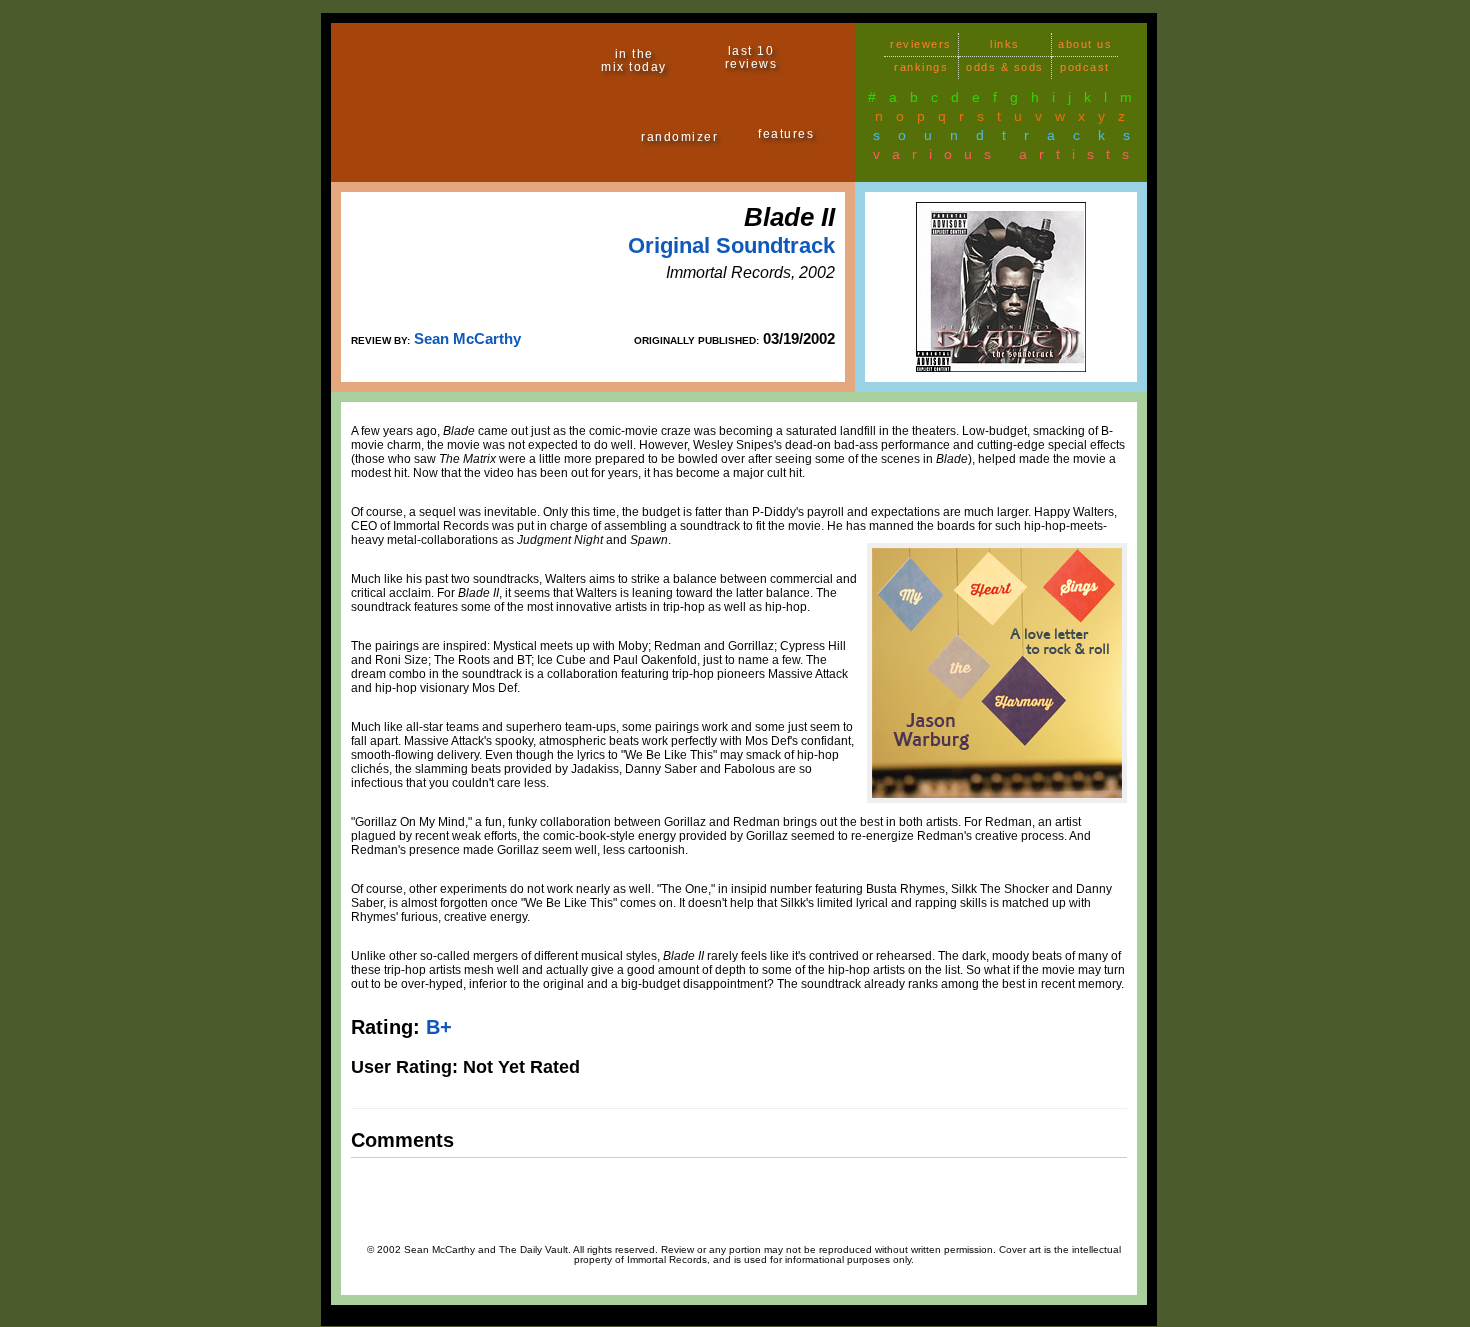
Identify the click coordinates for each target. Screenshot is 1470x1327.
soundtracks (1010, 135)
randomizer (679, 137)
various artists (1007, 154)
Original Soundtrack (731, 245)
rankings (921, 67)
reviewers (921, 44)
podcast (1085, 67)
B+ (439, 1027)
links (1005, 44)
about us (1085, 44)
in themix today (634, 60)
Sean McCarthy (467, 338)
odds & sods (1005, 67)
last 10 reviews (751, 57)
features (786, 134)
